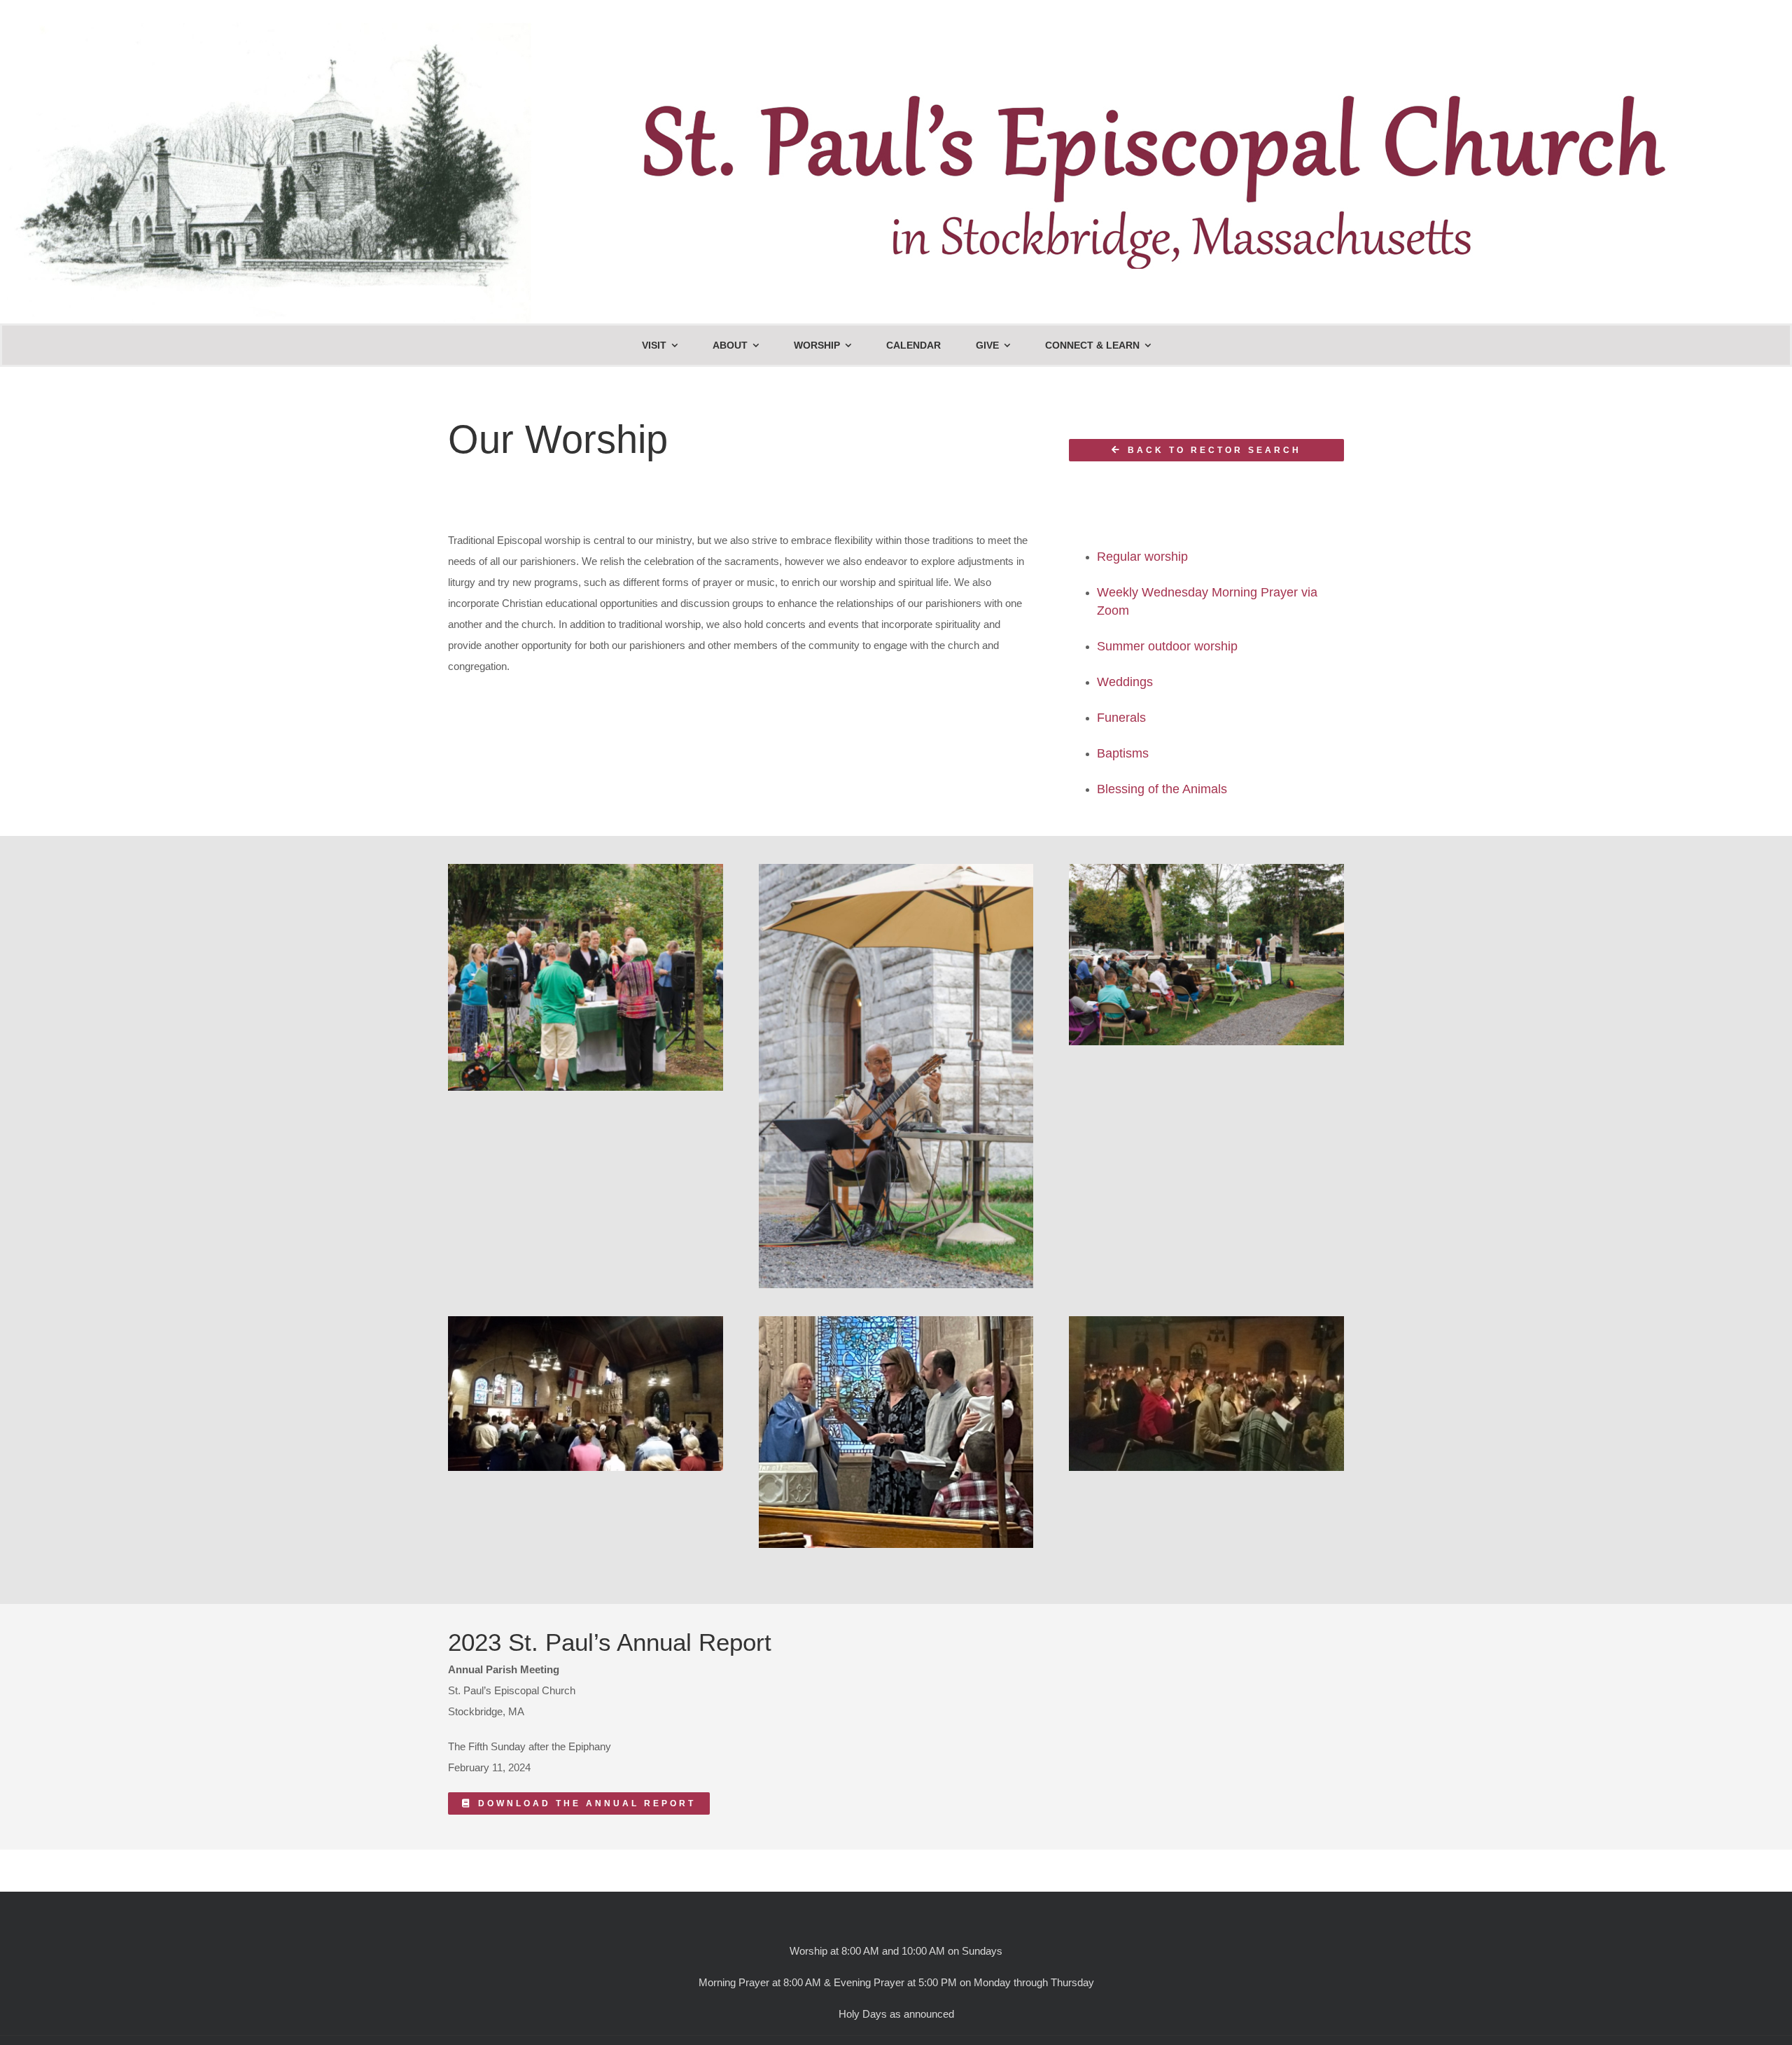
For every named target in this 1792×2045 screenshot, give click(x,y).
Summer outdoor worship (1167, 646)
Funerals (1121, 718)
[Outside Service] (1206, 869)
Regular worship (1142, 557)
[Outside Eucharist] (586, 869)
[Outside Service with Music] (896, 869)
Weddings (1125, 682)
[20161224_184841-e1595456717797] (1206, 1321)
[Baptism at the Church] (896, 1321)
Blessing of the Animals (1162, 789)
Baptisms (1123, 753)
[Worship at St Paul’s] (586, 1321)
